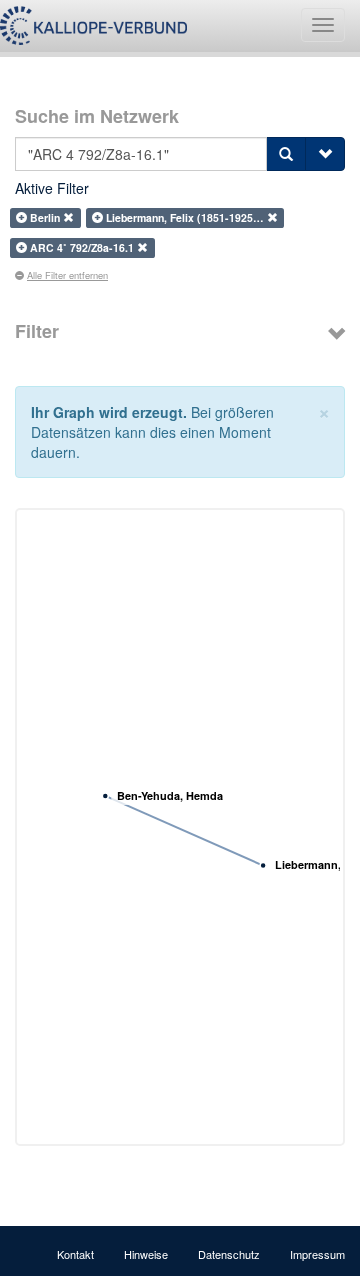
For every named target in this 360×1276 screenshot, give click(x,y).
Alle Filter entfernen (67, 275)
